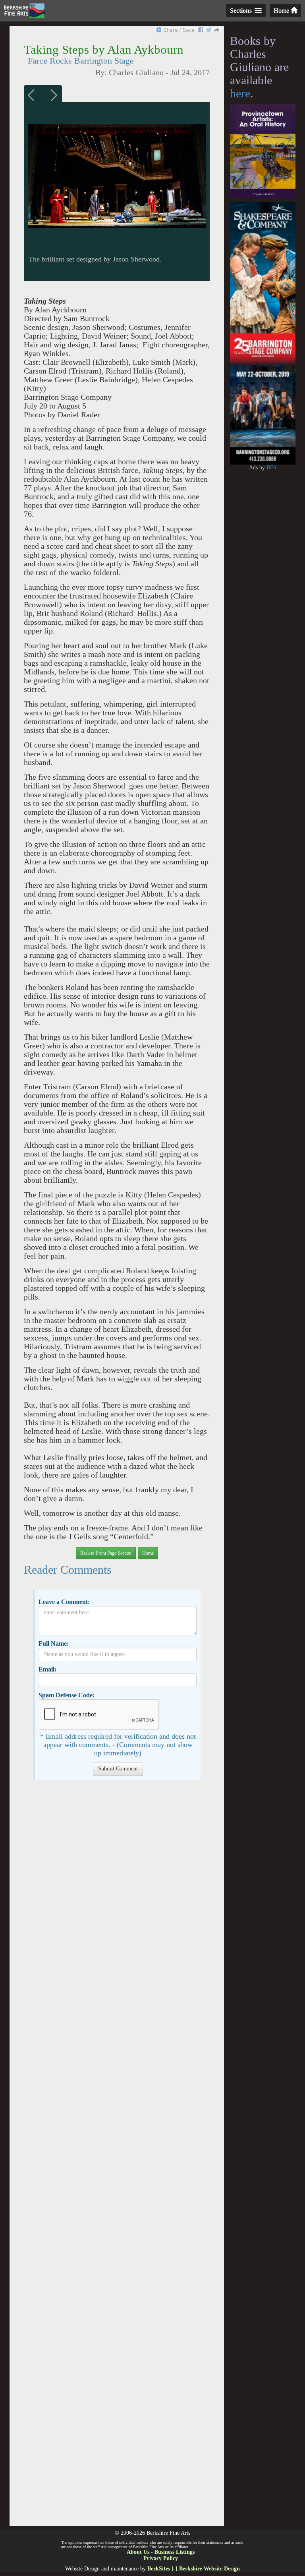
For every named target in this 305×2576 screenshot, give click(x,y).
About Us (138, 2552)
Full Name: (54, 1643)
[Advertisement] (117, 2157)
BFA (272, 468)
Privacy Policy (161, 2558)
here (240, 93)
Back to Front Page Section (106, 1553)
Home (282, 11)
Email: (47, 1669)
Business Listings (175, 2552)
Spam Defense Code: (67, 1695)
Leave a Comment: (64, 1602)
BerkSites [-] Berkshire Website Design (194, 2569)
